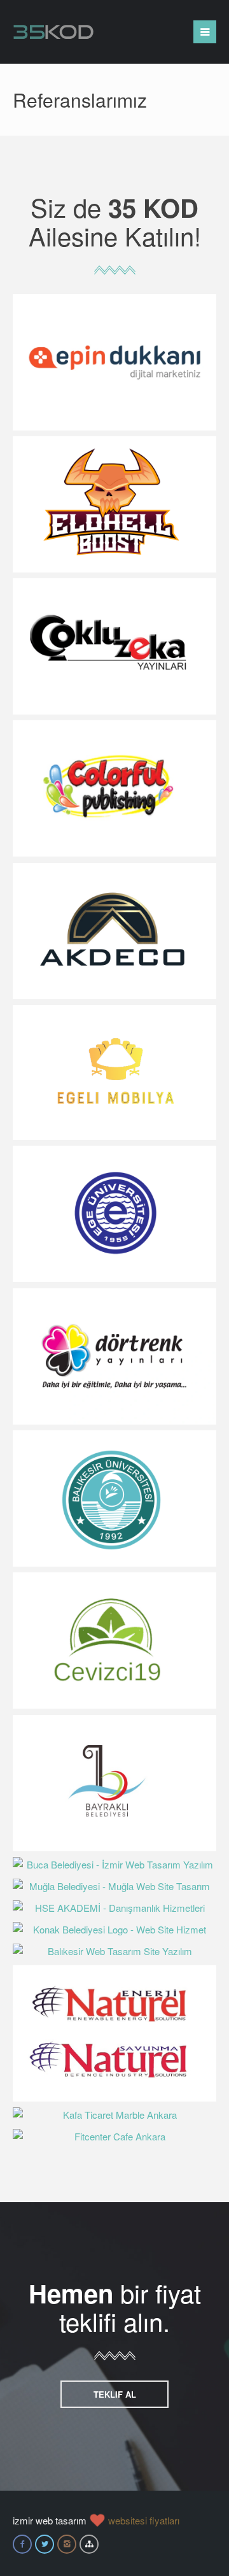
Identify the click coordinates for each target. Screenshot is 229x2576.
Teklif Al (115, 2394)
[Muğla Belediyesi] (114, 1886)
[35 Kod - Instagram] (67, 2544)
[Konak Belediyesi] (114, 1930)
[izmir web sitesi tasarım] (53, 29)
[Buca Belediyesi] (114, 1865)
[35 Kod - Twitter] (45, 2544)
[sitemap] (89, 2544)
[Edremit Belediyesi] (114, 1951)
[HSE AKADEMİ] (114, 1908)
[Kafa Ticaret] (114, 2115)
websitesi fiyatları (144, 2520)
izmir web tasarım (50, 2520)
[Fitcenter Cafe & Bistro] (114, 2137)
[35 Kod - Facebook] (22, 2544)
